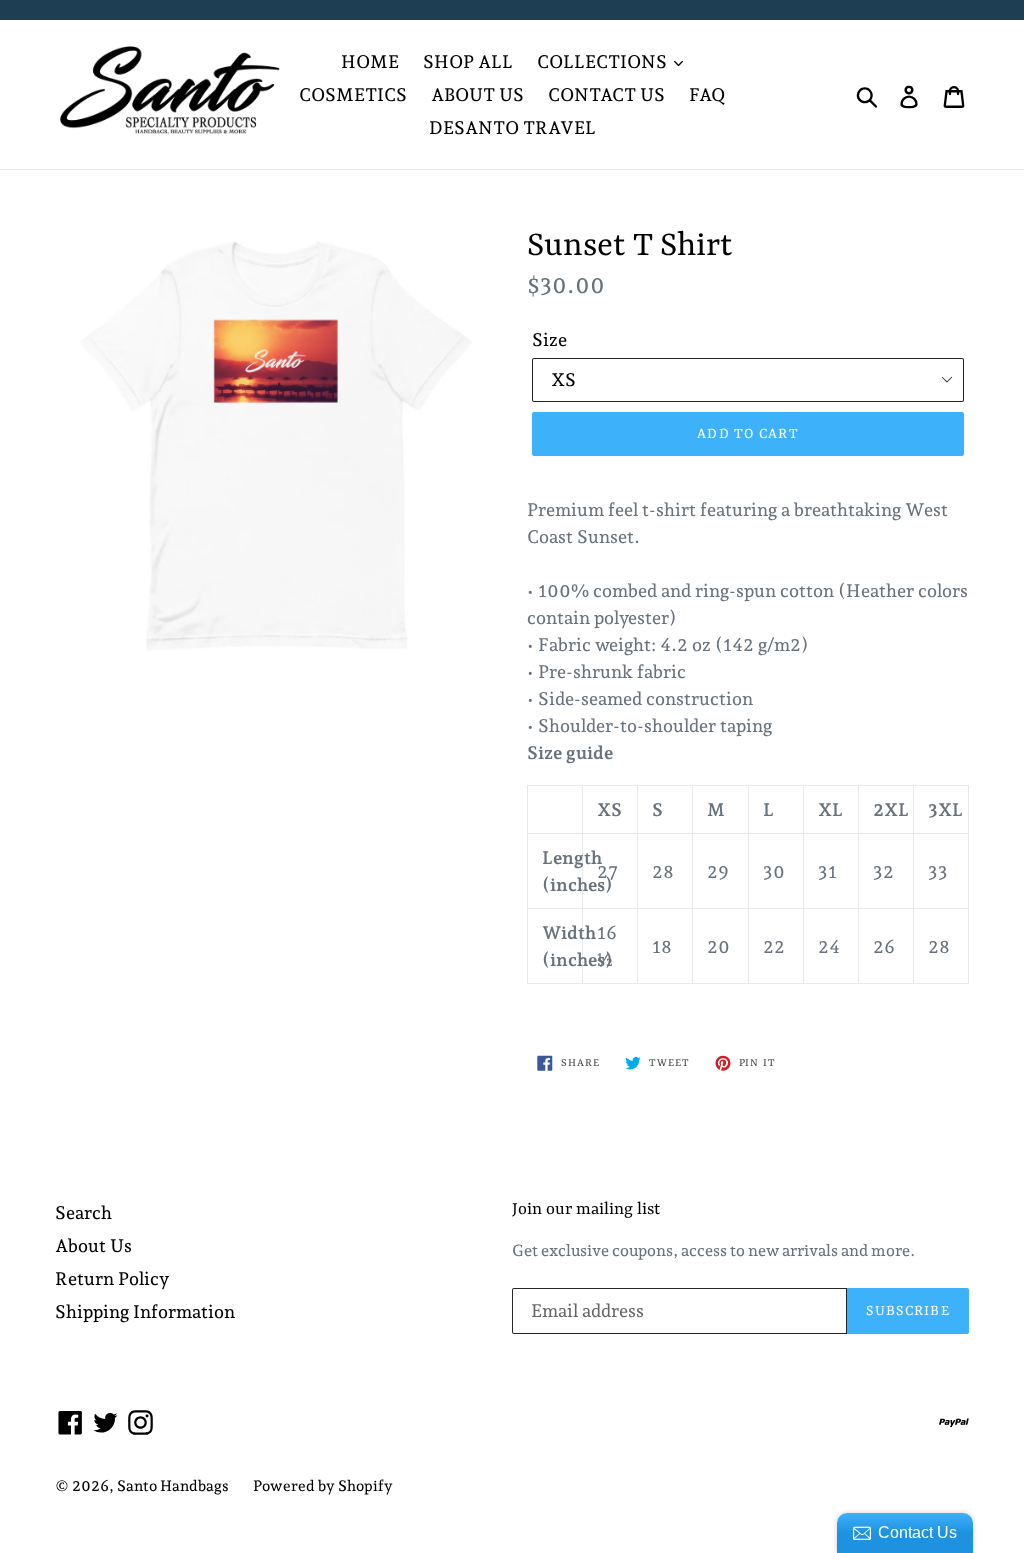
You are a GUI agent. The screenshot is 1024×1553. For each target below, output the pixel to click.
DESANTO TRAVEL (512, 127)
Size (549, 339)
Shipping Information (145, 1311)
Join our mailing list (586, 1209)
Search (83, 1212)
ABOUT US (477, 94)
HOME (370, 61)
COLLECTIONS (604, 61)
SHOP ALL (468, 61)
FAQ (707, 94)
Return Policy (112, 1278)
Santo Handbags (173, 1486)
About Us (93, 1245)
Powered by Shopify (323, 1486)
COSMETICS (353, 94)
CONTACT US (606, 94)
